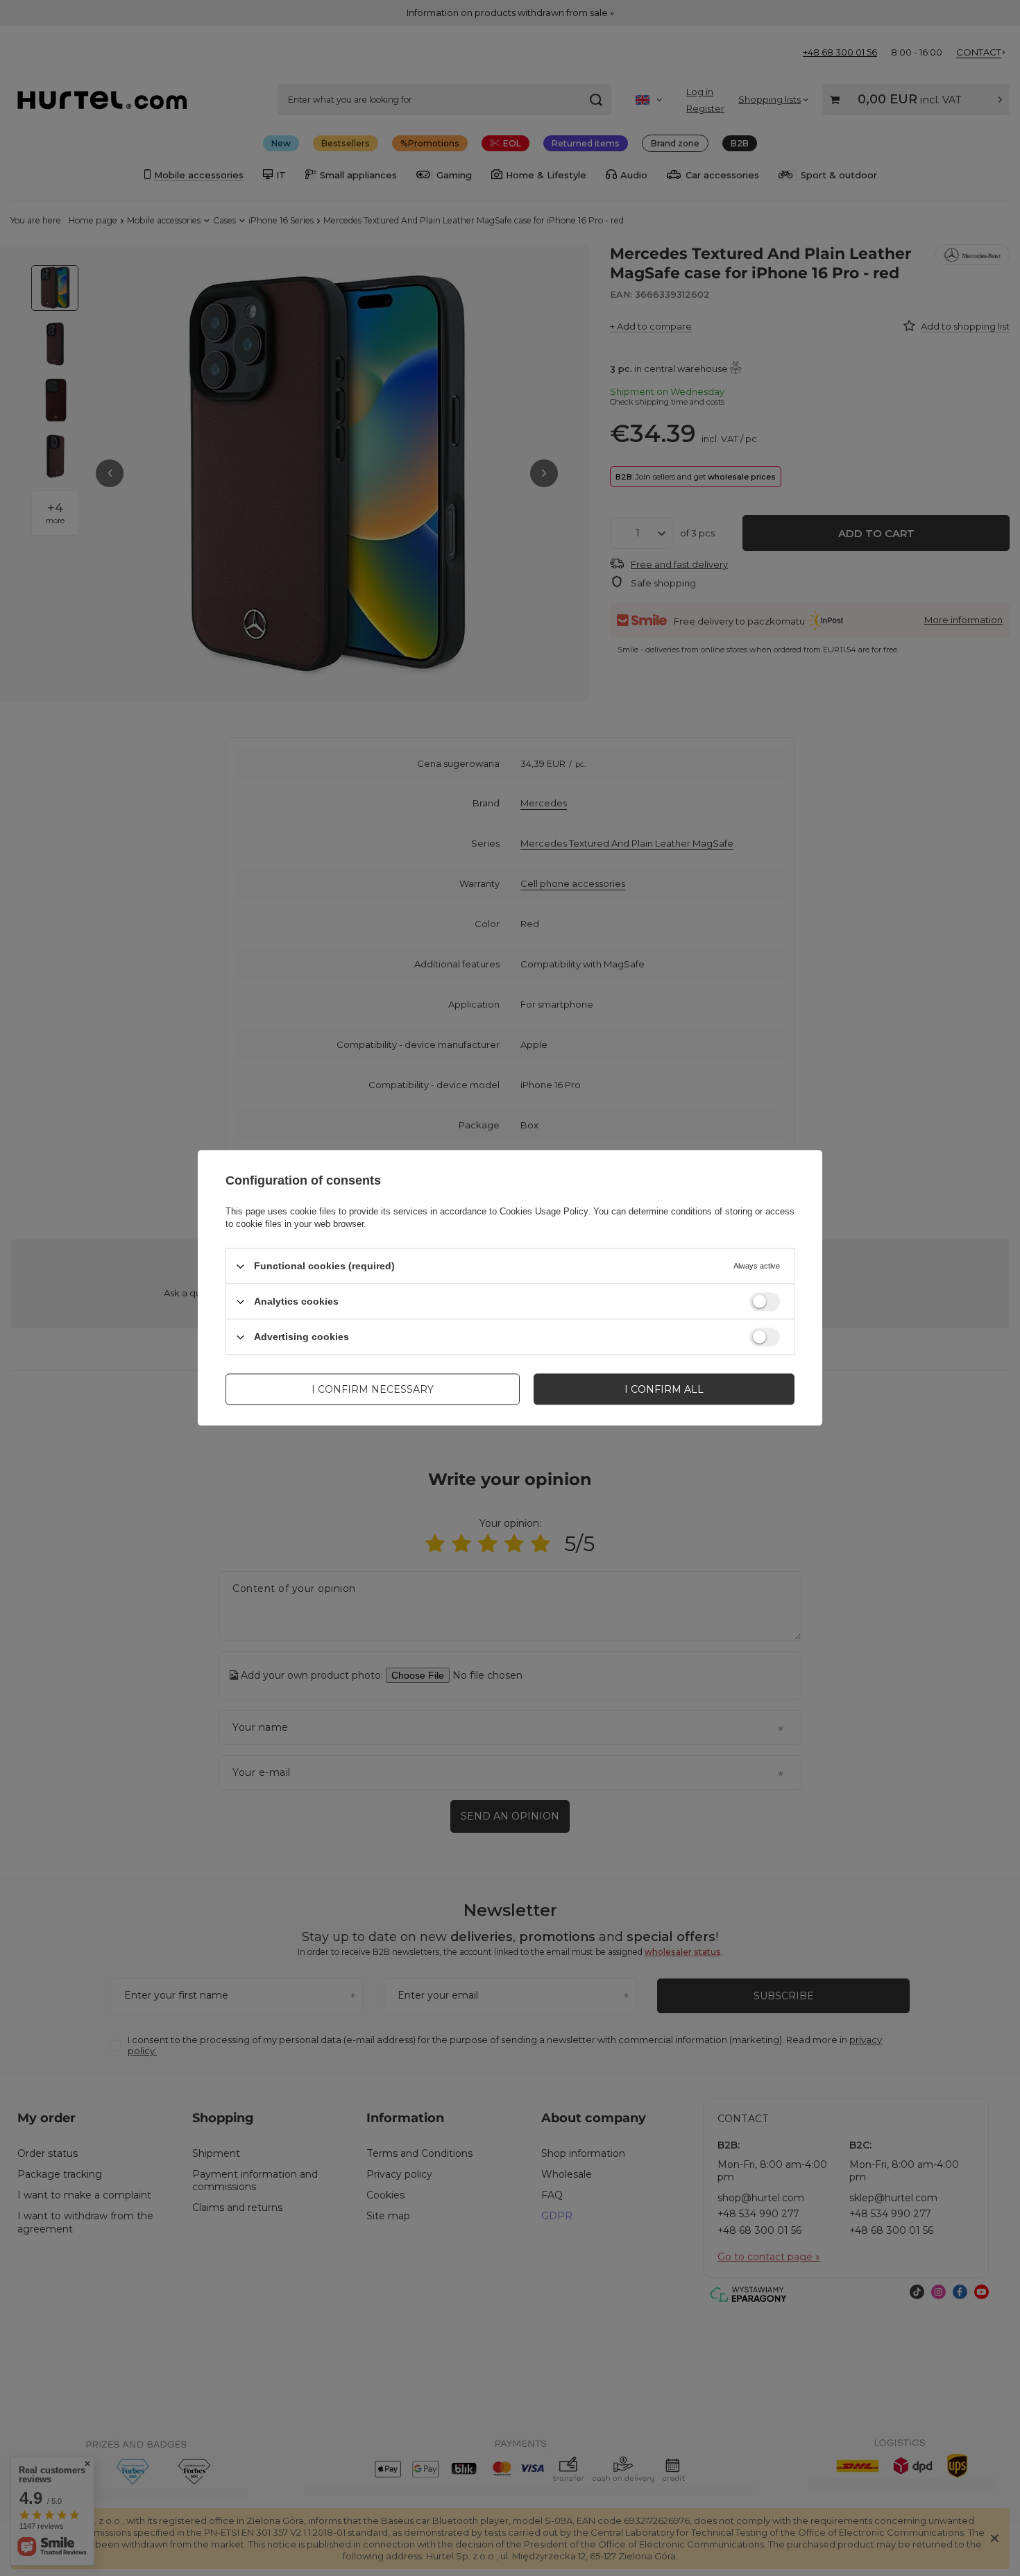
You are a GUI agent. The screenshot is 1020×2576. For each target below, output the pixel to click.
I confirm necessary (373, 1389)
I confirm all (664, 1389)
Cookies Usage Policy (544, 1211)
